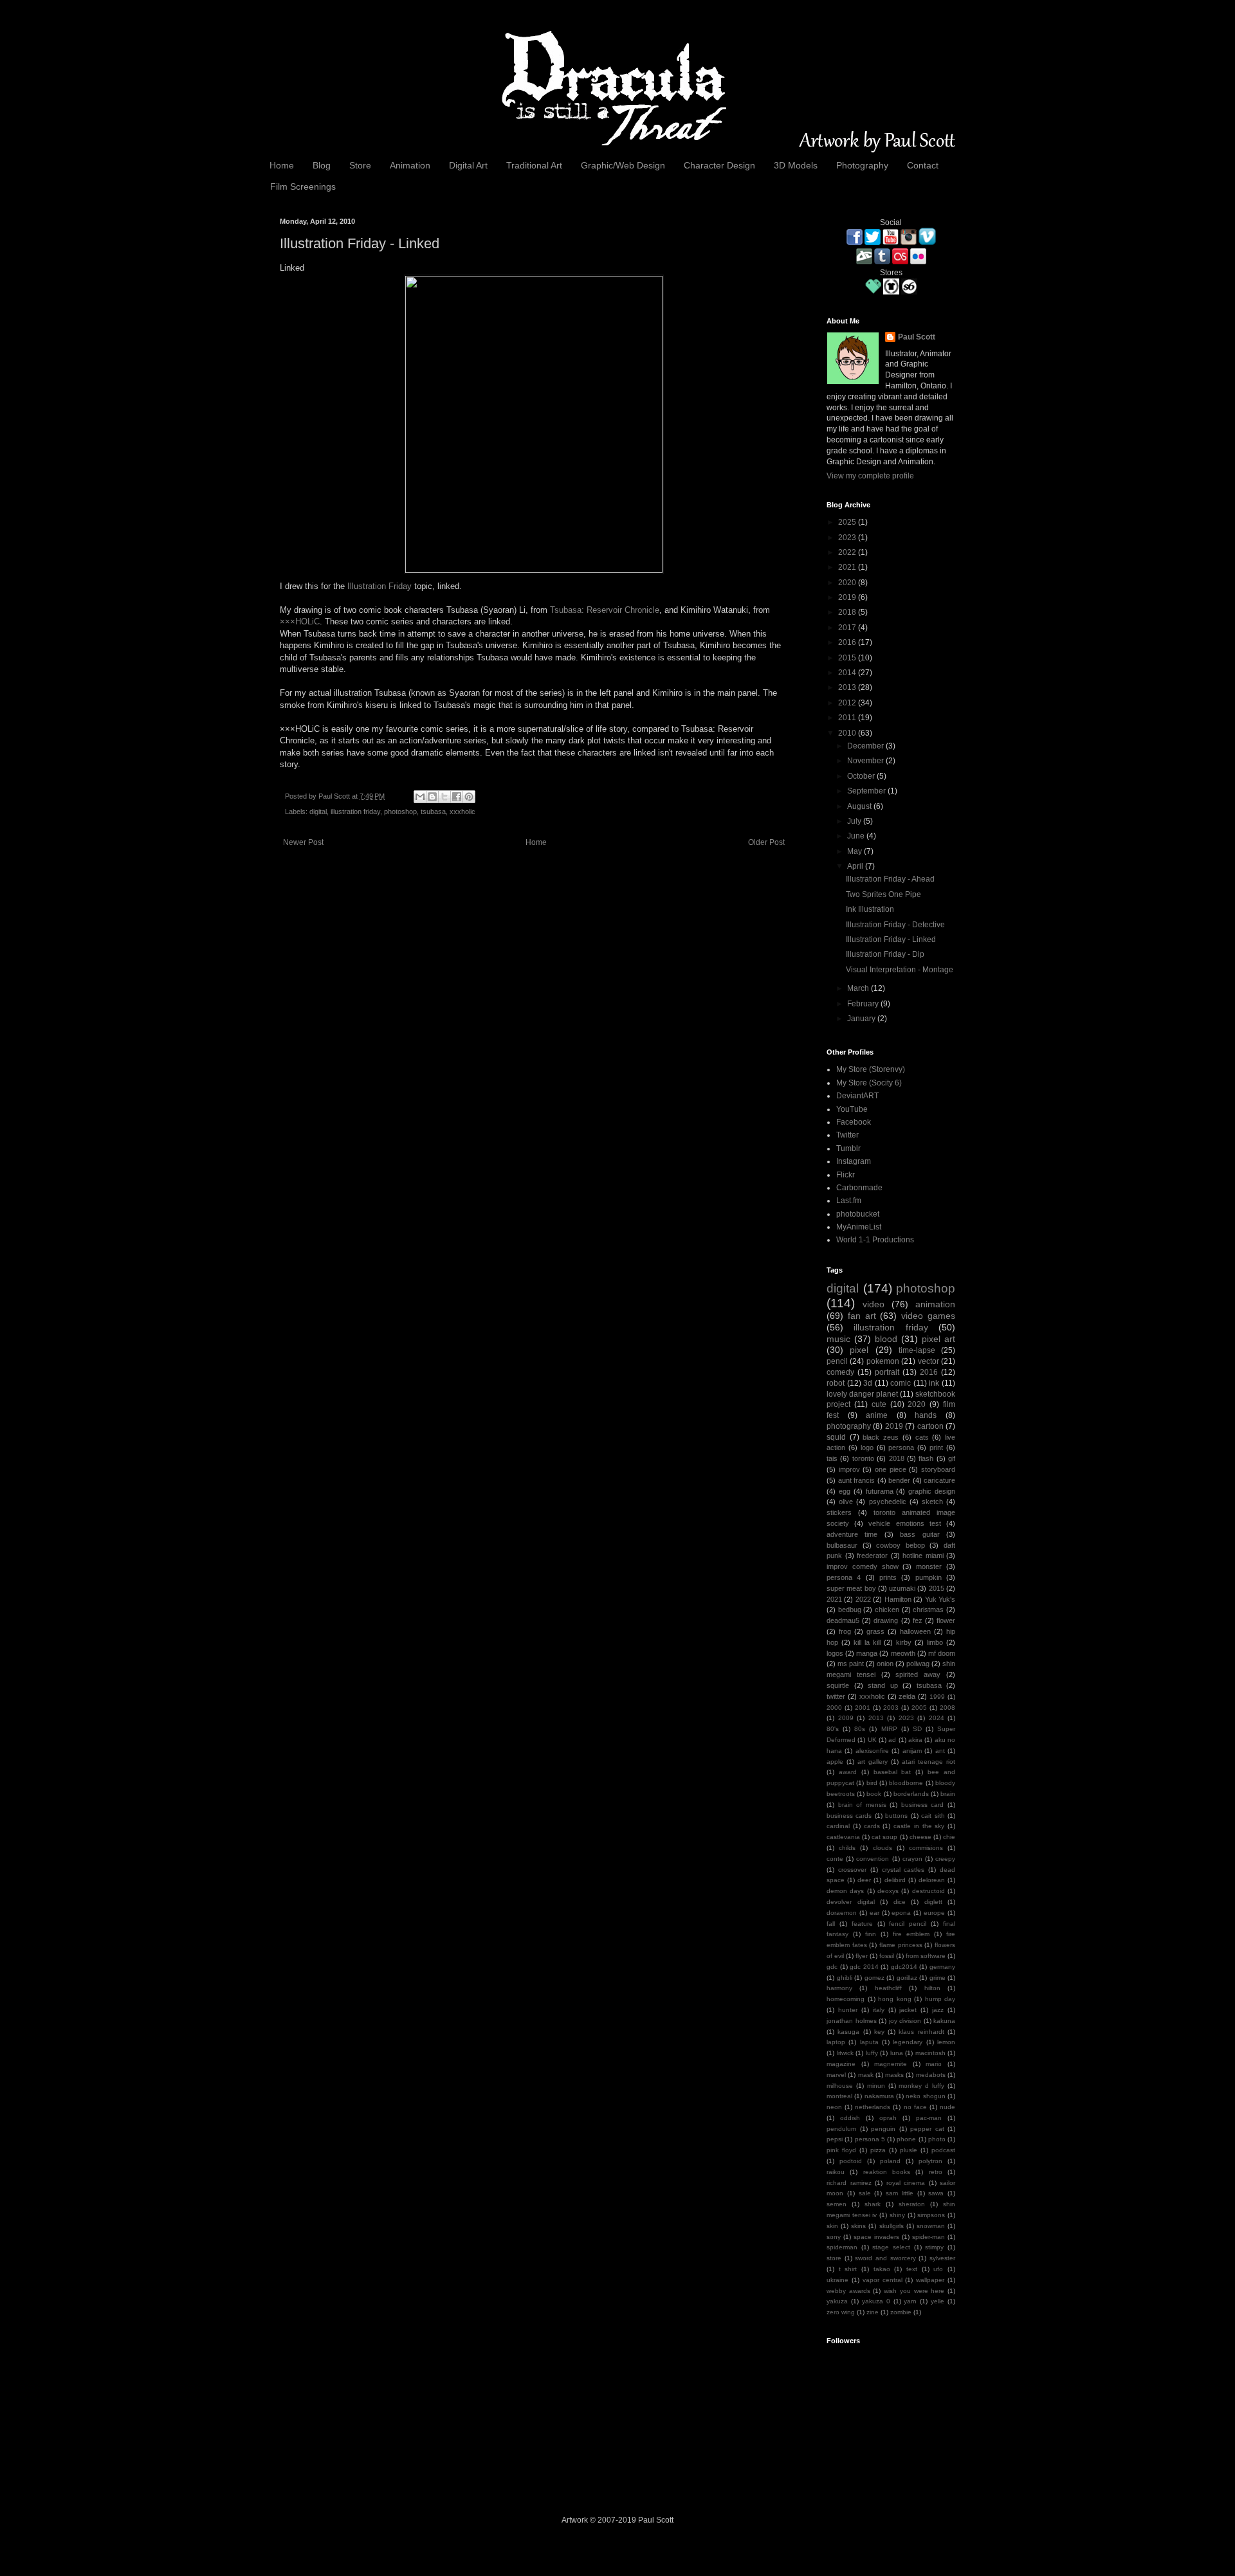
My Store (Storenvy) (871, 1069)
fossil (887, 1956)
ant (940, 1751)
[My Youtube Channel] (891, 242)
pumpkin (929, 1577)
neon (834, 2107)
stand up (883, 1685)
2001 (863, 1708)
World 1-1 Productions (875, 1240)
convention (873, 1859)
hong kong (895, 1999)
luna (897, 2053)
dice (900, 1902)
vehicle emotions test (904, 1523)
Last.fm (849, 1201)
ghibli (845, 1978)
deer (864, 1880)
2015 (848, 658)
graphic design (932, 1491)
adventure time (852, 1534)
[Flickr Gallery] (918, 262)
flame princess (901, 1945)
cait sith (933, 1816)
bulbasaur (842, 1545)
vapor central (883, 2280)
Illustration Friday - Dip (885, 954)
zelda (907, 1696)
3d (868, 1383)
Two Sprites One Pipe (883, 894)
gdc (832, 1967)
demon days (845, 1891)
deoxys (888, 1891)
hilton (932, 1988)
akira (915, 1740)
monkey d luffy (921, 2086)
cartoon (930, 1426)
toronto (863, 1458)
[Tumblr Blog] (882, 262)
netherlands (873, 2107)
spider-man (929, 2237)
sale (865, 2193)
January (862, 1019)
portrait (887, 1372)
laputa (869, 2042)
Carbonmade (859, 1188)
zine (873, 2312)
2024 (937, 1718)
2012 (848, 703)
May (855, 851)
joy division (905, 2021)
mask (866, 2075)
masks (894, 2075)
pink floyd (841, 2150)
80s (860, 1729)
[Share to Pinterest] (469, 797)
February (864, 1004)
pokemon (883, 1361)
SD (917, 1729)
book (874, 1794)
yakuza (837, 2301)
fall (831, 1924)
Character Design (719, 165)
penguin (883, 2129)
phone (906, 2139)
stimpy (934, 2247)
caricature (939, 1480)
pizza (878, 2150)
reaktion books (887, 2172)
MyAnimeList (859, 1227)
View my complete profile (870, 476)
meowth (903, 1653)
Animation (410, 165)
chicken (887, 1610)
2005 (919, 1708)
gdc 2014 (864, 1967)
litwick (845, 2053)
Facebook (854, 1122)
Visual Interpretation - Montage (900, 970)
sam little (900, 2193)
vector (929, 1361)
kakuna (944, 2021)
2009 (846, 1718)
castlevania (843, 1837)
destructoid (929, 1891)
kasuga (848, 2032)
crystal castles (903, 1870)
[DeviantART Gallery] (864, 262)
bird (872, 1783)
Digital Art (468, 165)
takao (882, 2269)
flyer (862, 1956)
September (867, 791)
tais (832, 1458)
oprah (888, 2118)
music (838, 1339)
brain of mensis (862, 1805)
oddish (850, 2118)
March (859, 988)
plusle (909, 2150)
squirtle (838, 1685)
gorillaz (907, 1978)
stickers (839, 1512)
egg (845, 1491)
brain (948, 1794)
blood (886, 1339)
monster (929, 1566)
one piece (891, 1469)
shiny (897, 2215)
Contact (923, 165)
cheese (920, 1837)
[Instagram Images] (909, 242)
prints (888, 1577)
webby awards (848, 2291)
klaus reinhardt (921, 2032)
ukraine (837, 2280)
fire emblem (911, 1934)
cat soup (884, 1837)
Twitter (847, 1135)
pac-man (929, 2118)
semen (837, 2204)
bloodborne (906, 1783)
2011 (848, 718)
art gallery (873, 1762)
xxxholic (462, 812)
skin (832, 2226)
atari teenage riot (929, 1762)
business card (923, 1805)
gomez (874, 1978)
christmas (928, 1610)
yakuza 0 (876, 2301)
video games (928, 1316)
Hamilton (898, 1599)
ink (934, 1383)
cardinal (838, 1826)
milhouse (840, 2086)
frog (845, 1631)
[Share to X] (444, 797)
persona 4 (844, 1577)
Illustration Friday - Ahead (890, 879)
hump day (940, 1999)
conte (835, 1859)
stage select (891, 2247)
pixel (859, 1350)
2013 (848, 687)
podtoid (851, 2161)
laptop (836, 2042)
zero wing (841, 2312)
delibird (895, 1880)
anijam (912, 1751)
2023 (848, 538)
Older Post (766, 842)
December (866, 746)
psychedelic (888, 1501)
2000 (834, 1708)
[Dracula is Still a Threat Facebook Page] (855, 242)
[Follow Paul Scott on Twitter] (873, 242)
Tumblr (848, 1148)
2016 (848, 642)
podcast (943, 2150)
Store (360, 165)
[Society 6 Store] (909, 292)
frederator (872, 1556)
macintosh (930, 2053)
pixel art (938, 1339)
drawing (886, 1620)
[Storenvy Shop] (873, 292)
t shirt (848, 2269)
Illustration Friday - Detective (895, 925)
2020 (848, 583)
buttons (896, 1816)
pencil (837, 1361)
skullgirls (892, 2226)
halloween (915, 1631)
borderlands (911, 1794)
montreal (839, 2096)
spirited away (918, 1674)
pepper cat (927, 2129)
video (874, 1304)
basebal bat (892, 1772)
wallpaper (930, 2280)
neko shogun (925, 2096)
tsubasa (433, 812)
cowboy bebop (901, 1545)
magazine (841, 2064)
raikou (836, 2172)
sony (834, 2237)
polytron (930, 2161)
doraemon (842, 1913)
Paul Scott (335, 796)
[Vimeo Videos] (927, 242)
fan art (862, 1316)
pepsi (835, 2139)
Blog (322, 165)
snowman (931, 2226)
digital (318, 812)
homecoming (846, 1999)
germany (942, 1967)
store (834, 2258)
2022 (848, 552)
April (856, 866)
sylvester (942, 2258)
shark (873, 2204)
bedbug (850, 1610)
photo (937, 2139)
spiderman (842, 2247)
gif (952, 1458)
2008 (947, 1708)
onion (885, 1664)
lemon (946, 2042)
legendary (908, 2042)
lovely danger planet (862, 1394)
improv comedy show (863, 1566)
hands (926, 1415)
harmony (839, 1988)
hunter (848, 2010)
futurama (880, 1491)
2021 (848, 567)
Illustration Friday (380, 586)
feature (862, 1924)
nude (947, 2107)
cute (879, 1404)
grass (875, 1631)
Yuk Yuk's (940, 1599)
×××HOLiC (300, 621)
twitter (836, 1696)
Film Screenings (303, 186)
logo (867, 1447)
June (857, 836)
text (912, 2269)
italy (879, 2010)
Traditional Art (534, 165)
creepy (945, 1859)
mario (934, 2064)
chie (949, 1837)
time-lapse (917, 1350)
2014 (848, 673)
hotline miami (923, 1556)
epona (901, 1913)
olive (846, 1501)
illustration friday (355, 812)
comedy (840, 1372)
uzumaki (902, 1588)
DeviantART (857, 1096)
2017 (848, 628)
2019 (848, 597)
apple (835, 1762)
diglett (933, 1902)
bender (899, 1480)
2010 (848, 733)
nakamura (879, 2096)
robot (836, 1383)
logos (835, 1653)
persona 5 (870, 2139)
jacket (908, 2010)
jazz (938, 2010)
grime (938, 1978)
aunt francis (857, 1480)
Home (282, 165)
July (855, 821)
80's (833, 1729)
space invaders (876, 2237)
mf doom (942, 1653)
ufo (938, 2269)
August (860, 806)
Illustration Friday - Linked (891, 939)
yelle (938, 2301)
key (879, 2032)
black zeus (881, 1437)
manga (867, 1653)
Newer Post (303, 842)
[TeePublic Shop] (891, 292)
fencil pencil (908, 1924)
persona (901, 1447)
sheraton (912, 2204)
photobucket (858, 1214)
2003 (891, 1708)
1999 (937, 1697)
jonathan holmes (852, 2021)
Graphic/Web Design (623, 165)
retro (936, 2172)
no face (915, 2107)
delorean (932, 1880)
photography (849, 1426)
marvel (836, 2075)
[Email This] (420, 797)
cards (872, 1826)
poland (890, 2161)
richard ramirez (849, 2183)
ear (874, 1913)
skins (858, 2226)
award (848, 1772)
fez (918, 1620)
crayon (912, 1859)
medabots (931, 2075)
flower (946, 1620)
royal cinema (906, 2183)
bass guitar (919, 1534)
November (866, 761)
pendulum (841, 2129)
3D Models (796, 165)
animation (935, 1304)
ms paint (851, 1664)
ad (892, 1740)
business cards (849, 1816)
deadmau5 (843, 1620)
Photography (862, 165)
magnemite (891, 2064)
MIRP (889, 1729)
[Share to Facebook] (457, 797)
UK (872, 1740)
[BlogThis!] (432, 797)
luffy (872, 2053)
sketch (932, 1501)
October (862, 776)
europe (934, 1913)
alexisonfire (872, 1751)
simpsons (931, 2215)
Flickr (846, 1175)
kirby (904, 1642)
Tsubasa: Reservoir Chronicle (605, 610)
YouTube (852, 1109)
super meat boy (851, 1588)
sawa (936, 2193)
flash (926, 1458)
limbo (935, 1642)
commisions (926, 1848)
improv (849, 1469)
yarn (910, 2301)
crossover (852, 1870)
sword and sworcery (885, 2258)
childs (847, 1848)
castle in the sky (919, 1826)
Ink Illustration (870, 909)
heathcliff (888, 1988)
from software (926, 1956)
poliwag (918, 1664)
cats (922, 1437)
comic (901, 1383)
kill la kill (867, 1642)
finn (871, 1934)
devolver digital (851, 1902)
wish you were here (914, 2291)
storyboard (938, 1469)
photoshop (400, 812)
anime (877, 1415)
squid (836, 1437)
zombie (901, 2312)
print (936, 1447)
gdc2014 (904, 1967)
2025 (848, 522)
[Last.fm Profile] (900, 262)
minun (876, 2086)
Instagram (854, 1161)
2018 (848, 612)
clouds (883, 1848)
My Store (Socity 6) (869, 1083)
